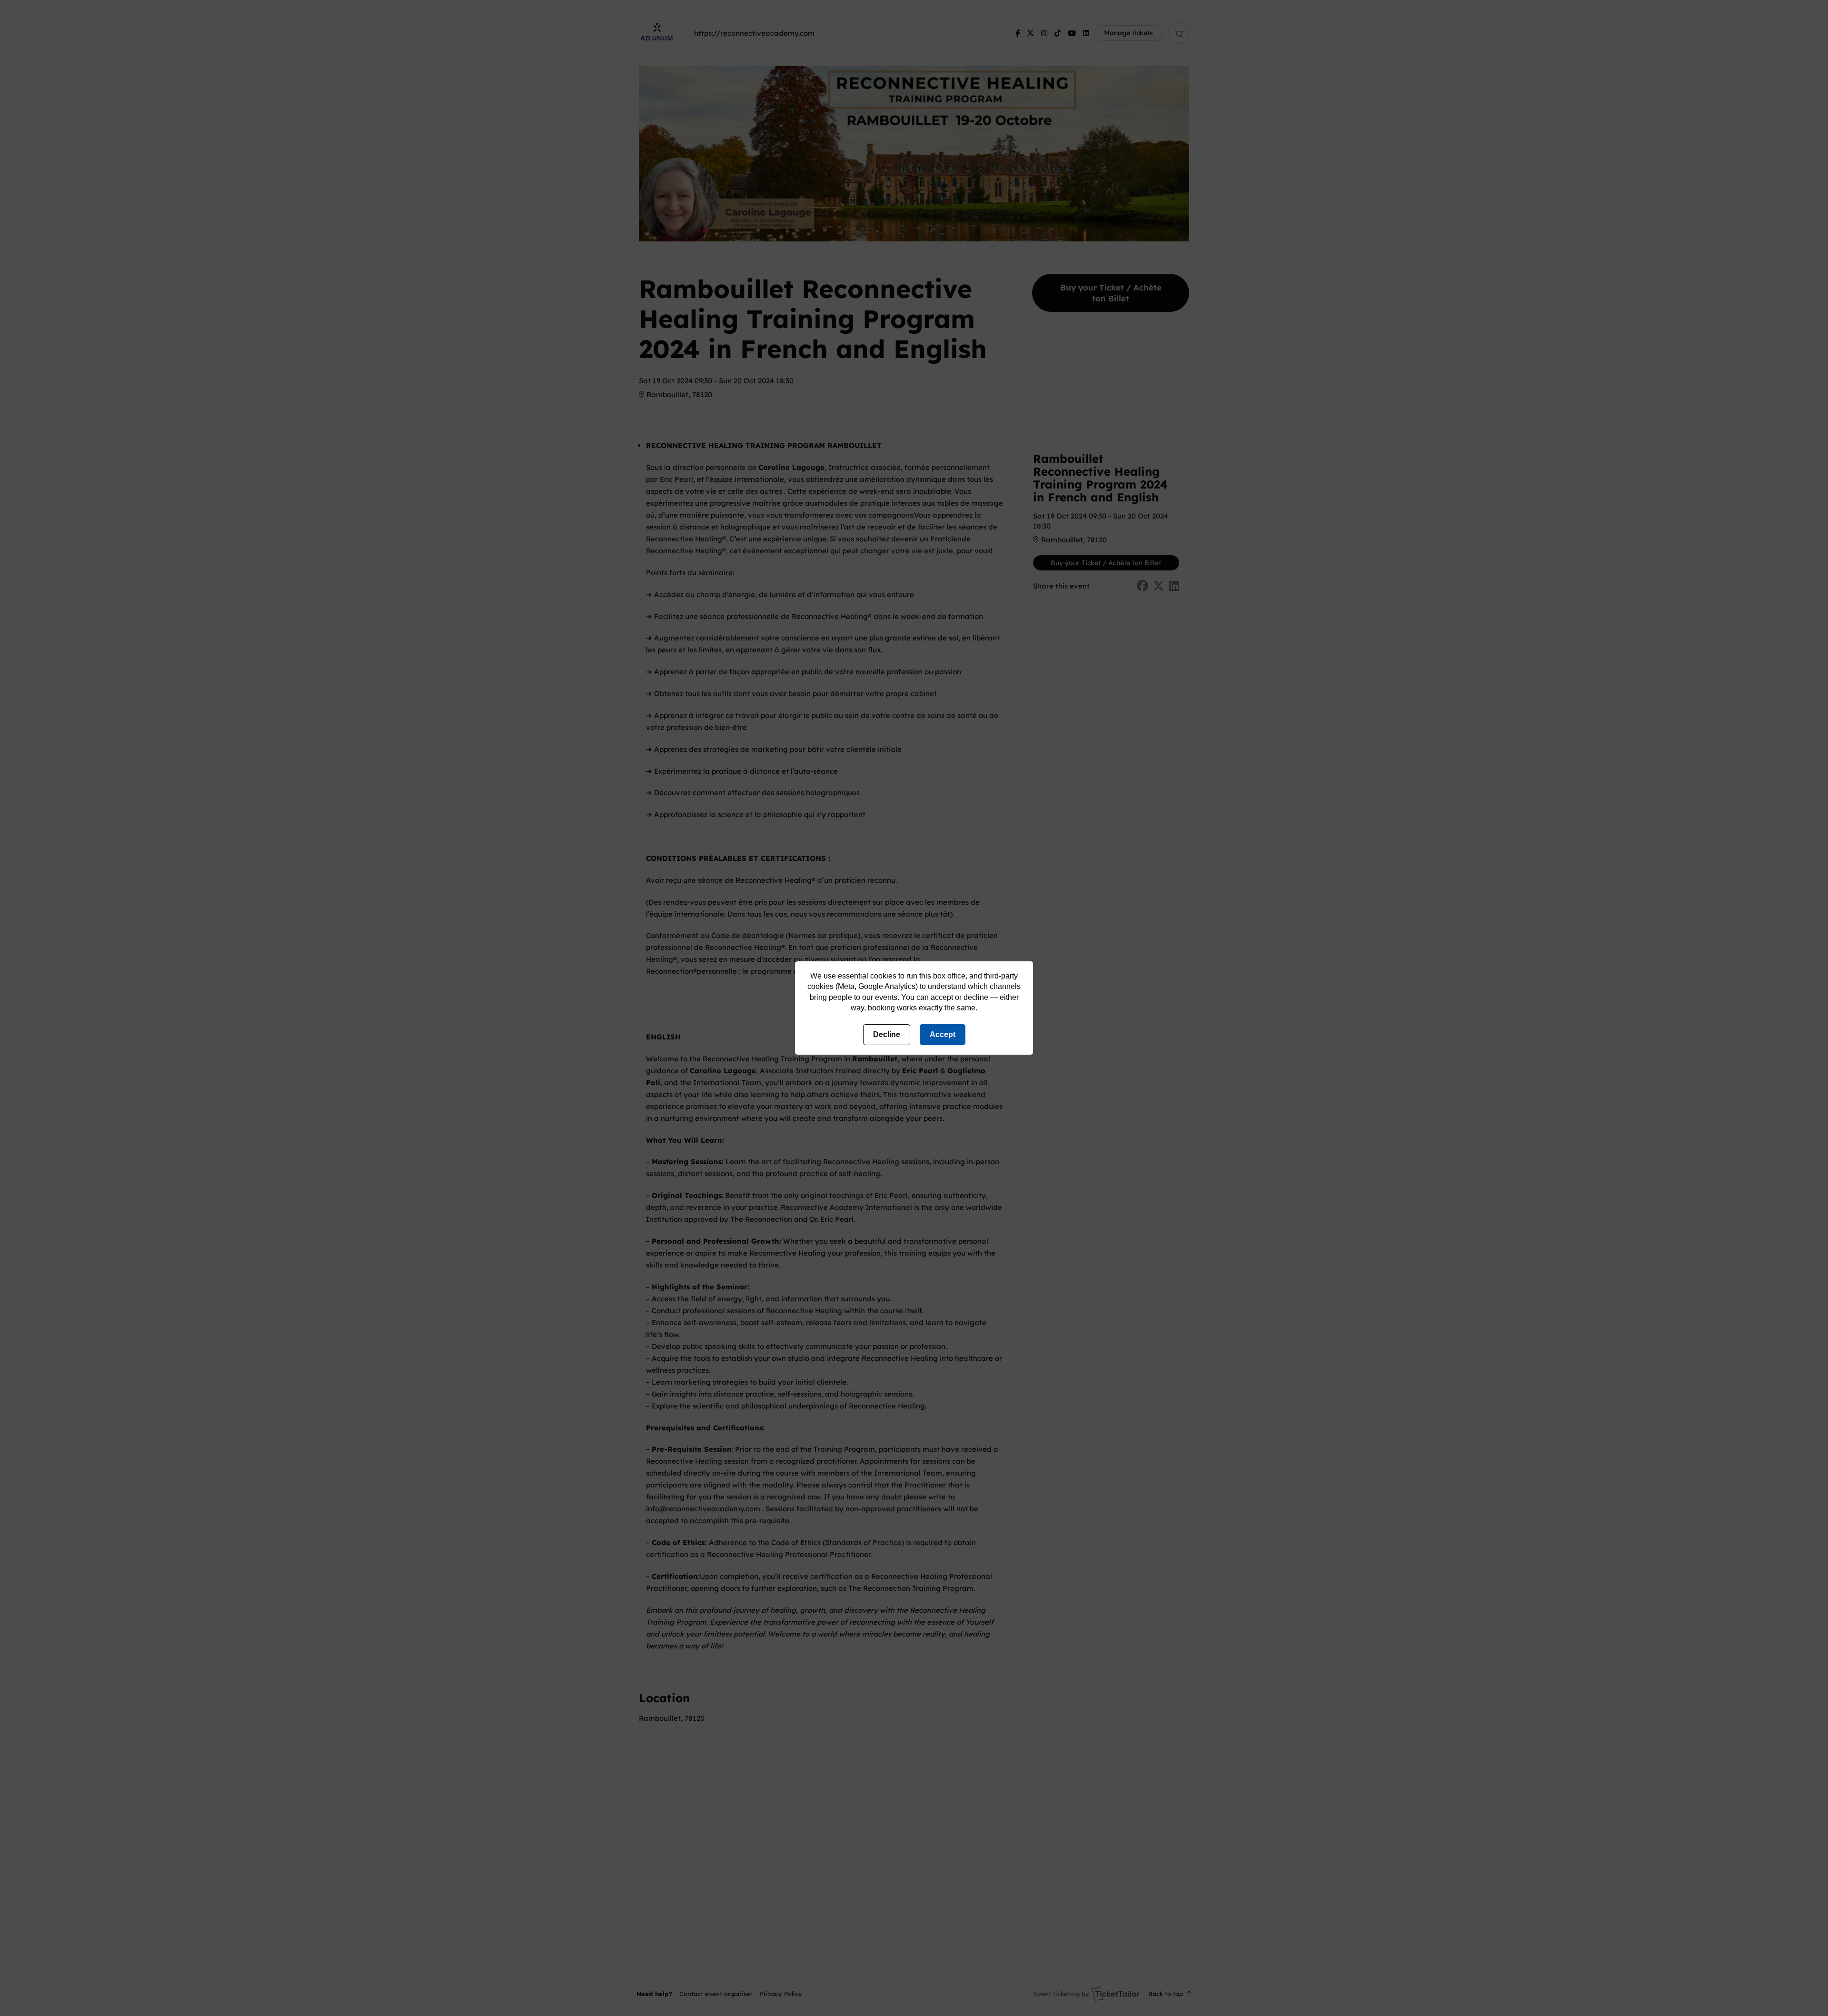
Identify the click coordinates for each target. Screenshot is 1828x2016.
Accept (943, 1034)
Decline (887, 1034)
